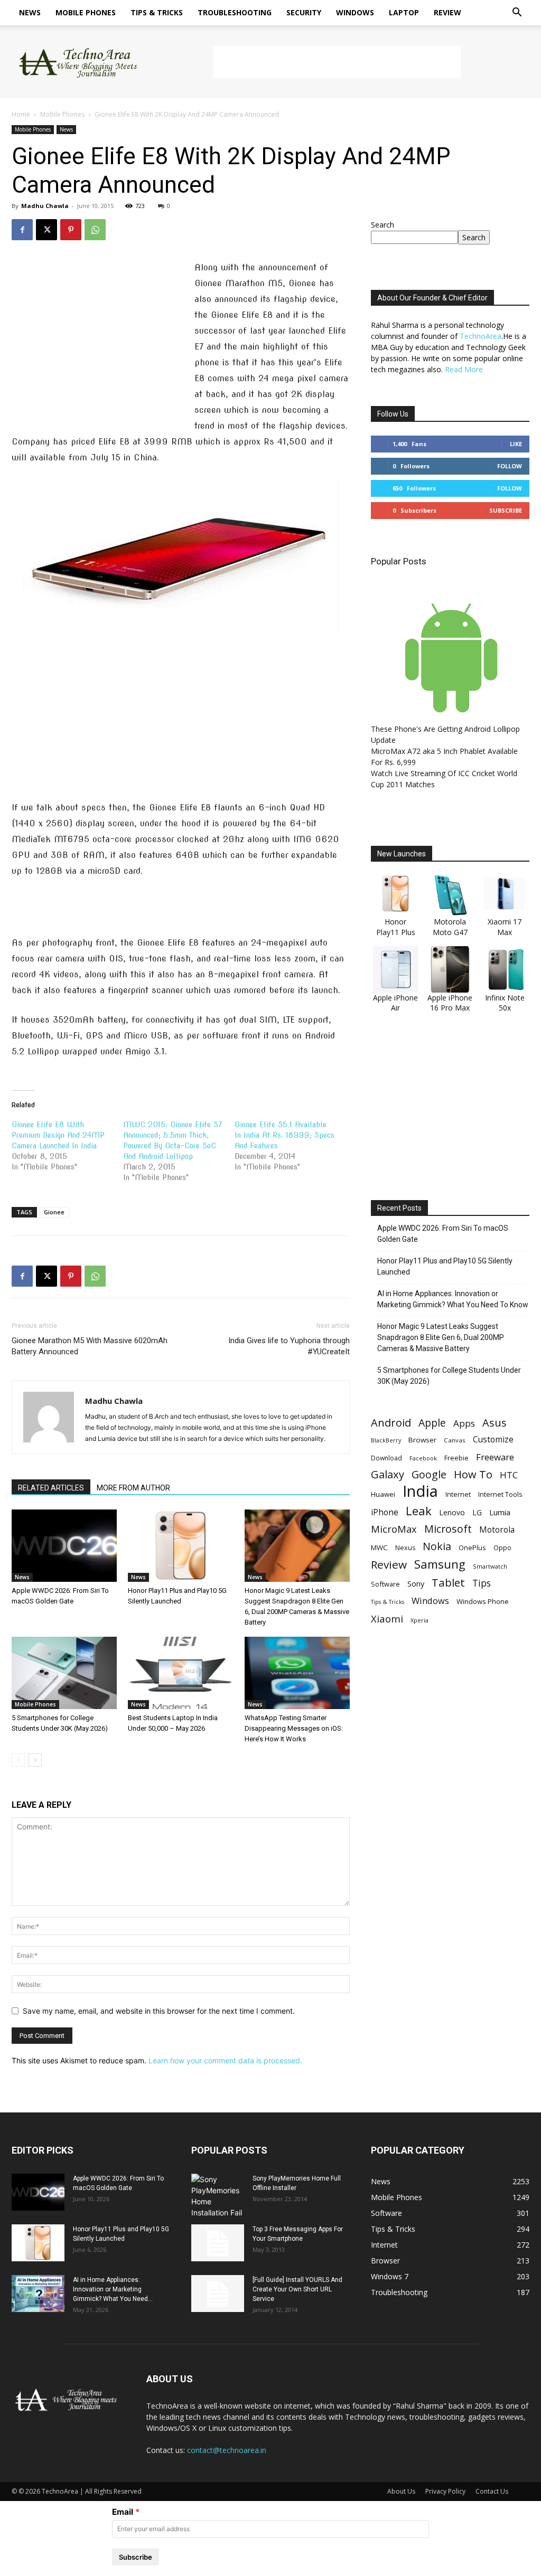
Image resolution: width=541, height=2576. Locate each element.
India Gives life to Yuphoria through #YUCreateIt (289, 1346)
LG (477, 1512)
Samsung (440, 1564)
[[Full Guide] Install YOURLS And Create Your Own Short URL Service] (218, 2294)
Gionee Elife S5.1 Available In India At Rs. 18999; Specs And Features (285, 1135)
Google (429, 1474)
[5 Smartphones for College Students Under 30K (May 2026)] (64, 1673)
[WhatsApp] (95, 230)
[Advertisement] (337, 62)
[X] (46, 230)
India (420, 1491)
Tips (482, 1583)
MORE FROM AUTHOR (133, 1488)
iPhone (385, 1512)
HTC (509, 1475)
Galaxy (388, 1474)
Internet (458, 1494)
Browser (422, 1440)
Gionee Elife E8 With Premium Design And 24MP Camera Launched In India (58, 1135)
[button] (517, 13)
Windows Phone (483, 1601)
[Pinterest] (71, 230)
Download (386, 1458)
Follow (510, 466)
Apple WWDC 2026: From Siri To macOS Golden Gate (443, 1234)
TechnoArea (481, 336)
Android (391, 1423)
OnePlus (472, 1548)
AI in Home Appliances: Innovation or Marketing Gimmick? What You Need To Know (453, 1299)
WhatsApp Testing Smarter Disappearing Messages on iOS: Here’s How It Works (294, 1728)
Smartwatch (490, 1566)
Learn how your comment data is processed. (225, 2060)
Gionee (54, 1212)
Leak (419, 1511)
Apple (432, 1423)
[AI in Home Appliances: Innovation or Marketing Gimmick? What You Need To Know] (38, 2294)
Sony (416, 1583)
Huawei (383, 1494)
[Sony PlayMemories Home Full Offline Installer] (218, 2196)
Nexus (405, 1548)
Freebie (456, 1458)
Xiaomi (387, 1619)
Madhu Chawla (45, 206)
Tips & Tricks (157, 12)
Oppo (502, 1548)
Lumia (500, 1512)
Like (516, 444)
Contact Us (492, 2491)
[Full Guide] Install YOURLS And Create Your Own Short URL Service (297, 2289)
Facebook (423, 1458)
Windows (355, 12)
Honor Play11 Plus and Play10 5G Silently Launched (445, 1266)
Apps (464, 1423)
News (30, 12)
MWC (379, 1548)
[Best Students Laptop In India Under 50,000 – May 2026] (180, 1673)
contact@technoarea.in (227, 2450)
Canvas (455, 1440)
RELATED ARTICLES (51, 1488)
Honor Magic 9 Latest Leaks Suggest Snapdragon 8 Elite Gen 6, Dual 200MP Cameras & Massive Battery (441, 1337)
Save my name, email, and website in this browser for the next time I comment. (159, 2011)
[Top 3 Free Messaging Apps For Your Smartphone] (218, 2243)
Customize (493, 1440)
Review (447, 12)
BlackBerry (386, 1440)
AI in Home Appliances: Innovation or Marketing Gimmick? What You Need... (113, 2289)
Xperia (419, 1620)
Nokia (437, 1546)
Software (385, 1584)
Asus (495, 1423)
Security (304, 12)
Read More (464, 369)
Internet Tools (500, 1494)
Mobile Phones (86, 12)
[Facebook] (22, 230)
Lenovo (452, 1512)
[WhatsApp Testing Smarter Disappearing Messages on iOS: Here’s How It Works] (297, 1673)
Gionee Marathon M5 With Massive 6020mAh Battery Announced (90, 1346)
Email (123, 2512)
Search (383, 225)
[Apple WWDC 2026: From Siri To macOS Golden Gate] (64, 1546)
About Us (401, 2491)
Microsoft (448, 1529)
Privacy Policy (445, 2491)
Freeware (495, 1457)
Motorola (497, 1530)
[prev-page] (18, 1760)
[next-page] (35, 1760)
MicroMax (394, 1529)
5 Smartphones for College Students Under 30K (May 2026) (449, 1376)
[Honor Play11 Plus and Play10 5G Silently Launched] (180, 1546)
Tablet (448, 1583)
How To (473, 1474)
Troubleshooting (235, 12)
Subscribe (506, 510)
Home (21, 114)
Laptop (404, 12)
